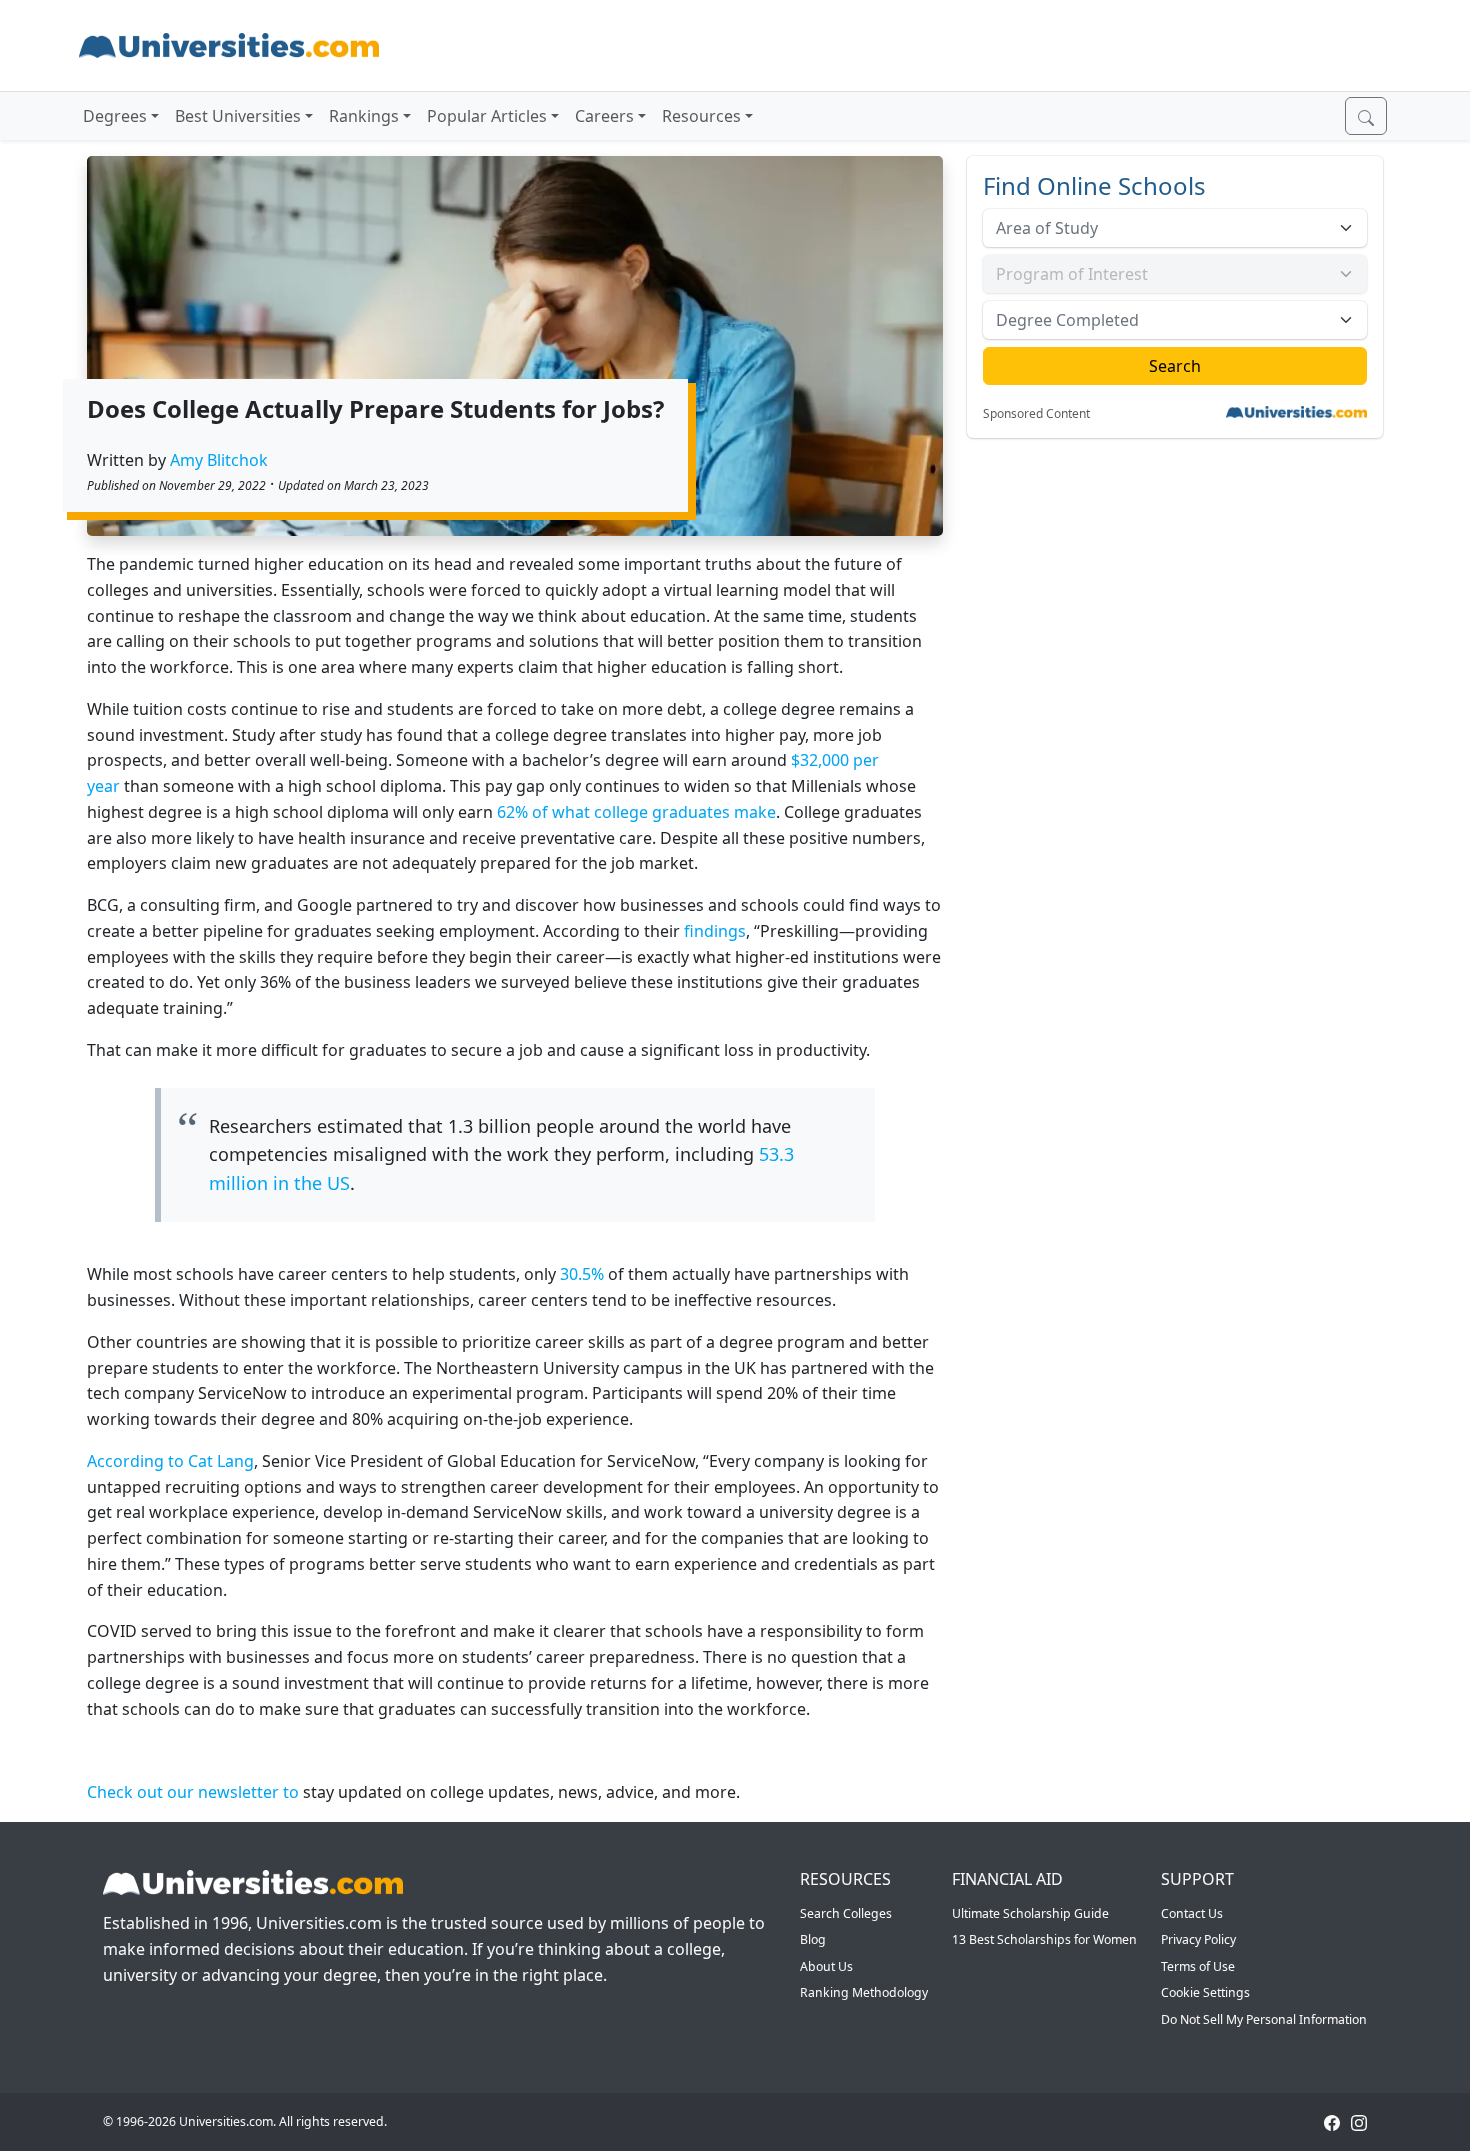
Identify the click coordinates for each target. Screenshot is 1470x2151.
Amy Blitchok (219, 460)
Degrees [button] (115, 116)
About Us (826, 1966)
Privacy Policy (1198, 1939)
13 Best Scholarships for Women (1044, 1939)
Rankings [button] (364, 116)
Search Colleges (846, 1913)
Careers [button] (604, 116)
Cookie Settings (1205, 1992)
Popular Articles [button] (487, 116)
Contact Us (1192, 1913)
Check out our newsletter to (193, 1792)
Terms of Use (1198, 1966)
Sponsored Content (1036, 414)
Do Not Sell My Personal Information (1264, 2019)
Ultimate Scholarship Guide (1030, 1913)
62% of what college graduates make (636, 812)
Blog (813, 1939)
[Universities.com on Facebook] (1332, 2121)
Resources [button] (701, 116)
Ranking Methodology (864, 1992)
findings (715, 931)
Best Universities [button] (238, 116)
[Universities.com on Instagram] (1359, 2121)
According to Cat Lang (170, 1461)
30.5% (582, 1274)
